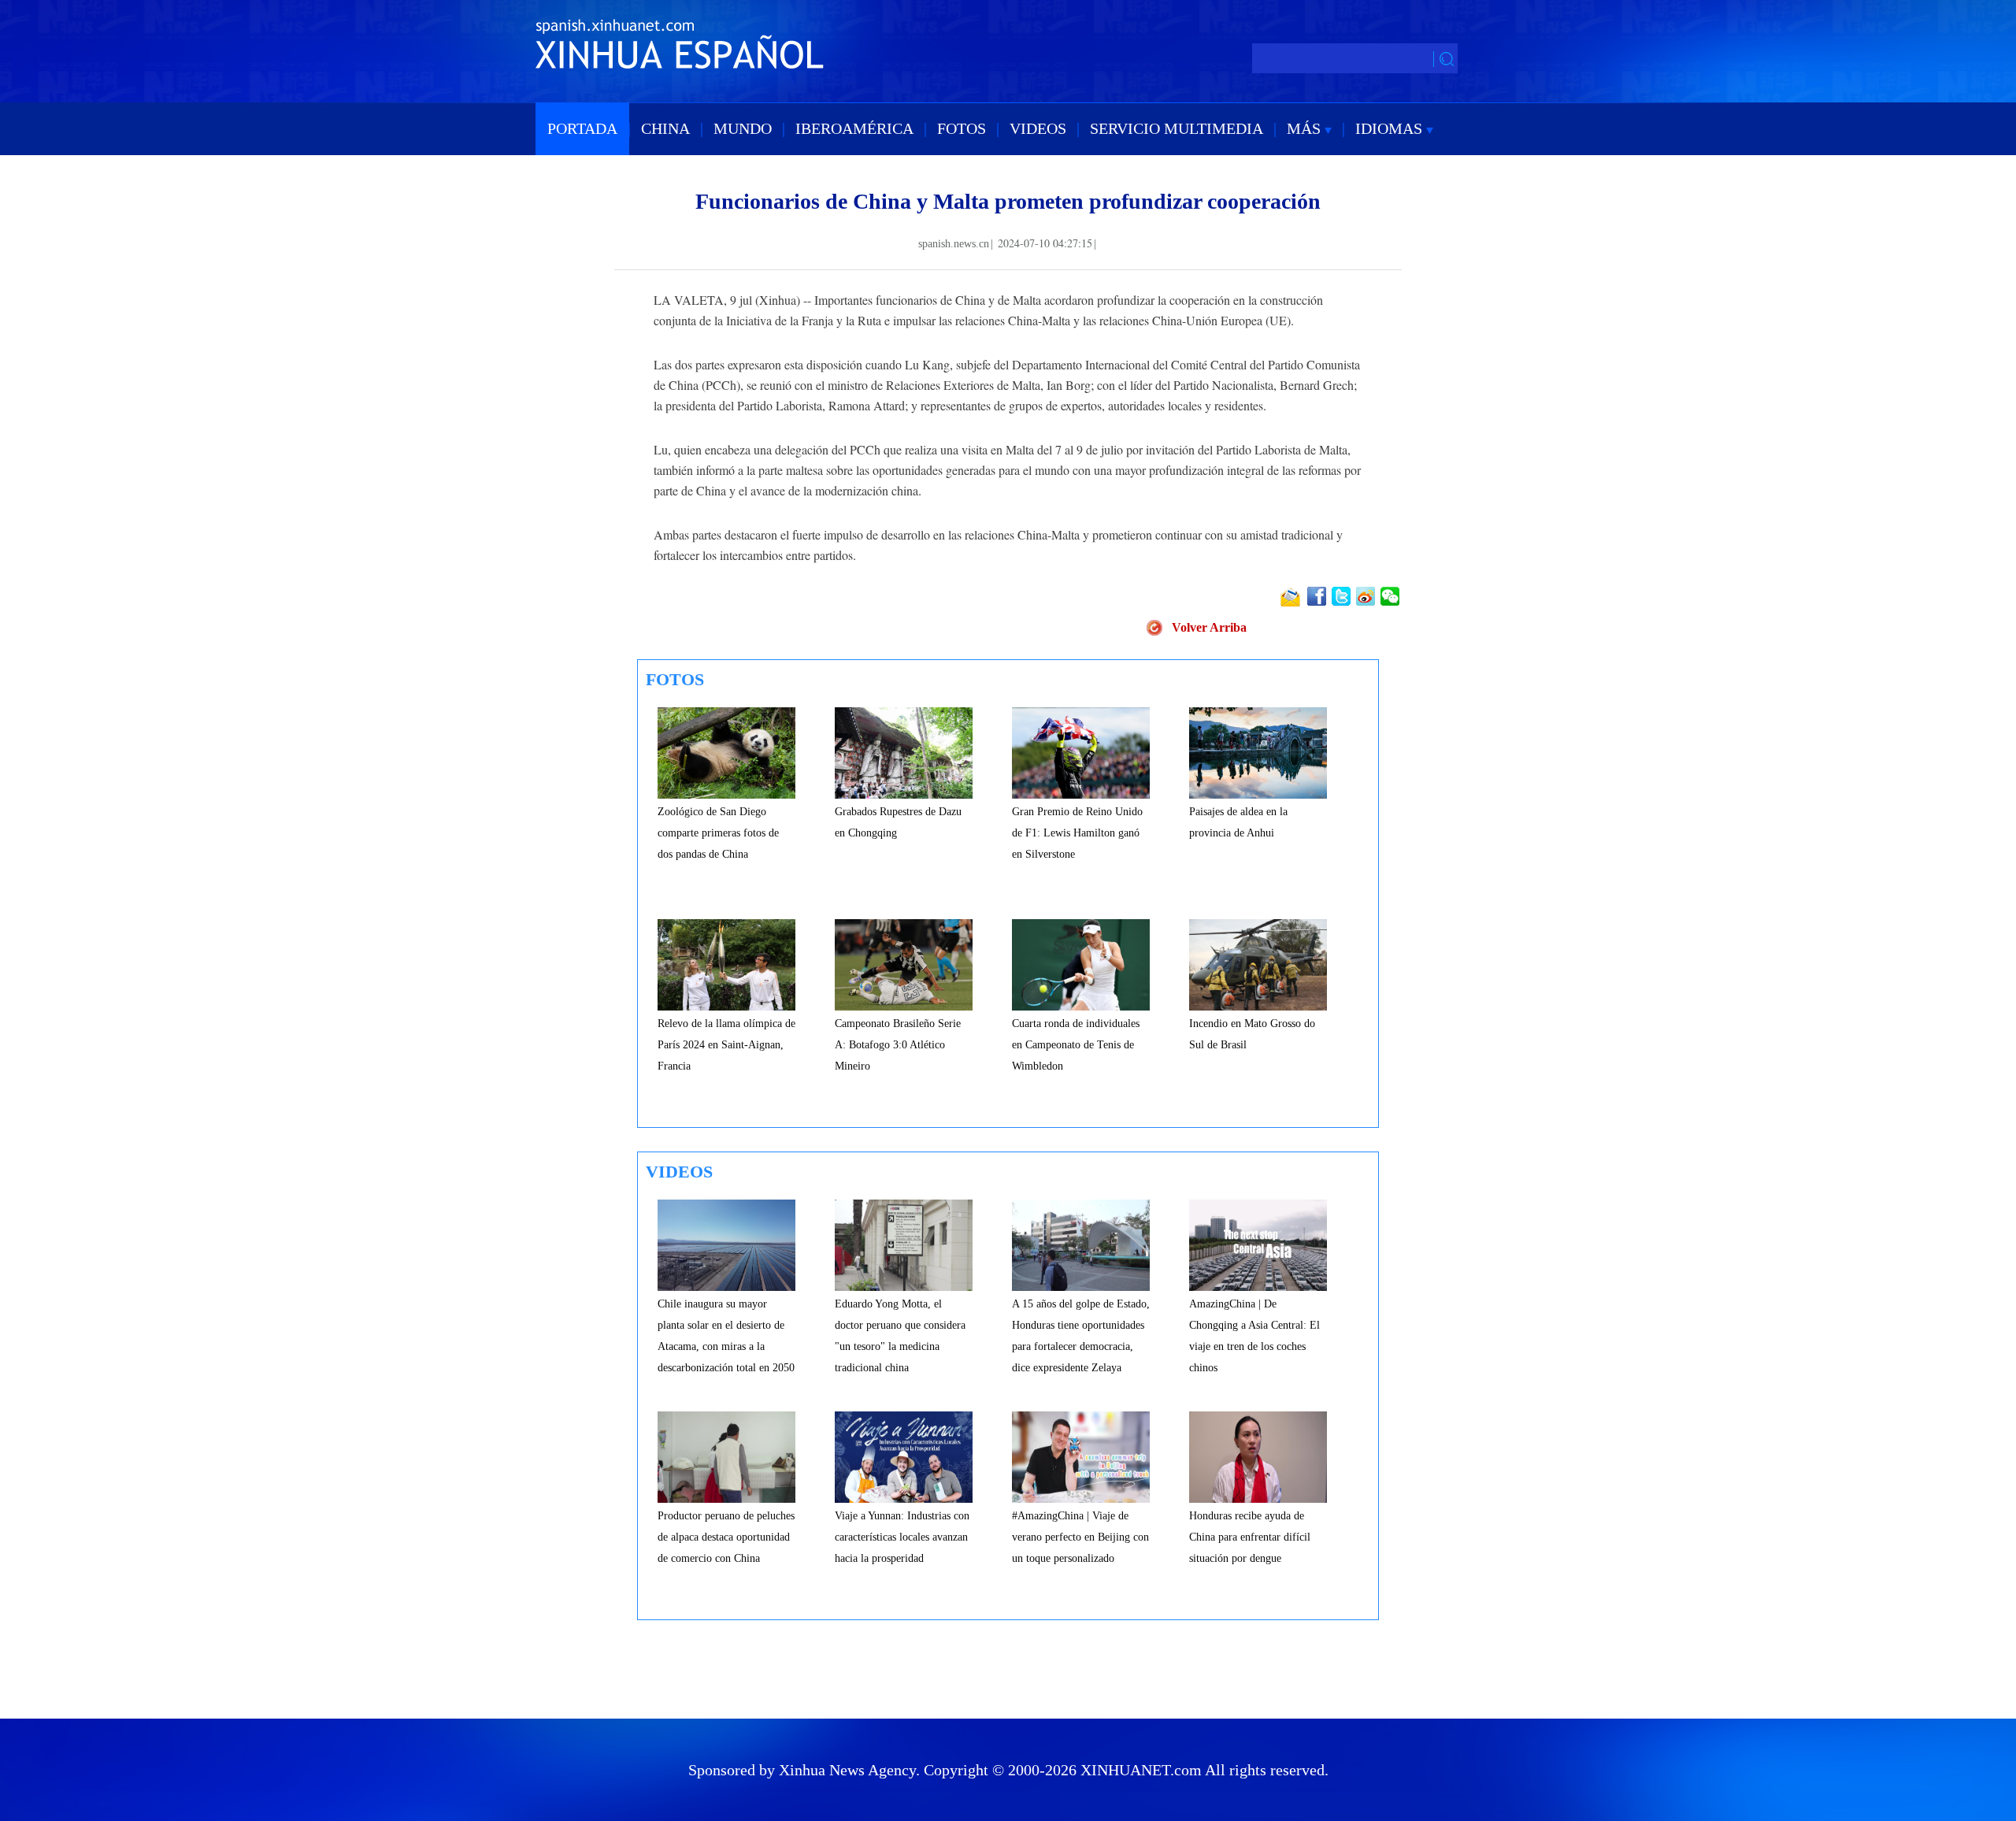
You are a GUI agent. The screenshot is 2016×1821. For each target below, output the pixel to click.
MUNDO (743, 128)
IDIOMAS (1391, 128)
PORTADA (582, 128)
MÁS (1306, 128)
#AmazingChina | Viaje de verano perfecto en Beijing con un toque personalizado (1080, 1537)
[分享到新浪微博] (1367, 596)
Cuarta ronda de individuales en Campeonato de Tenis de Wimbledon (1076, 1045)
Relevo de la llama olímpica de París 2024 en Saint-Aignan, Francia (726, 1045)
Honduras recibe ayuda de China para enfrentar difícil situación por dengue (1250, 1537)
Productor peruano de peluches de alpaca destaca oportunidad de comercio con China (726, 1537)
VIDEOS (1038, 128)
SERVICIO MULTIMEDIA (1177, 128)
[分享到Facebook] (1318, 596)
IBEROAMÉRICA (854, 128)
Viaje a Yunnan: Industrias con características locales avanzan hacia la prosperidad (902, 1537)
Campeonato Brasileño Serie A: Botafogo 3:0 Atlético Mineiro (898, 1045)
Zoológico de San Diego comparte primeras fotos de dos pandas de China (718, 833)
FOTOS (962, 128)
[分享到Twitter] (1342, 596)
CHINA (665, 128)
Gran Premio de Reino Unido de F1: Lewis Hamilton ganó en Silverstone (1077, 833)
